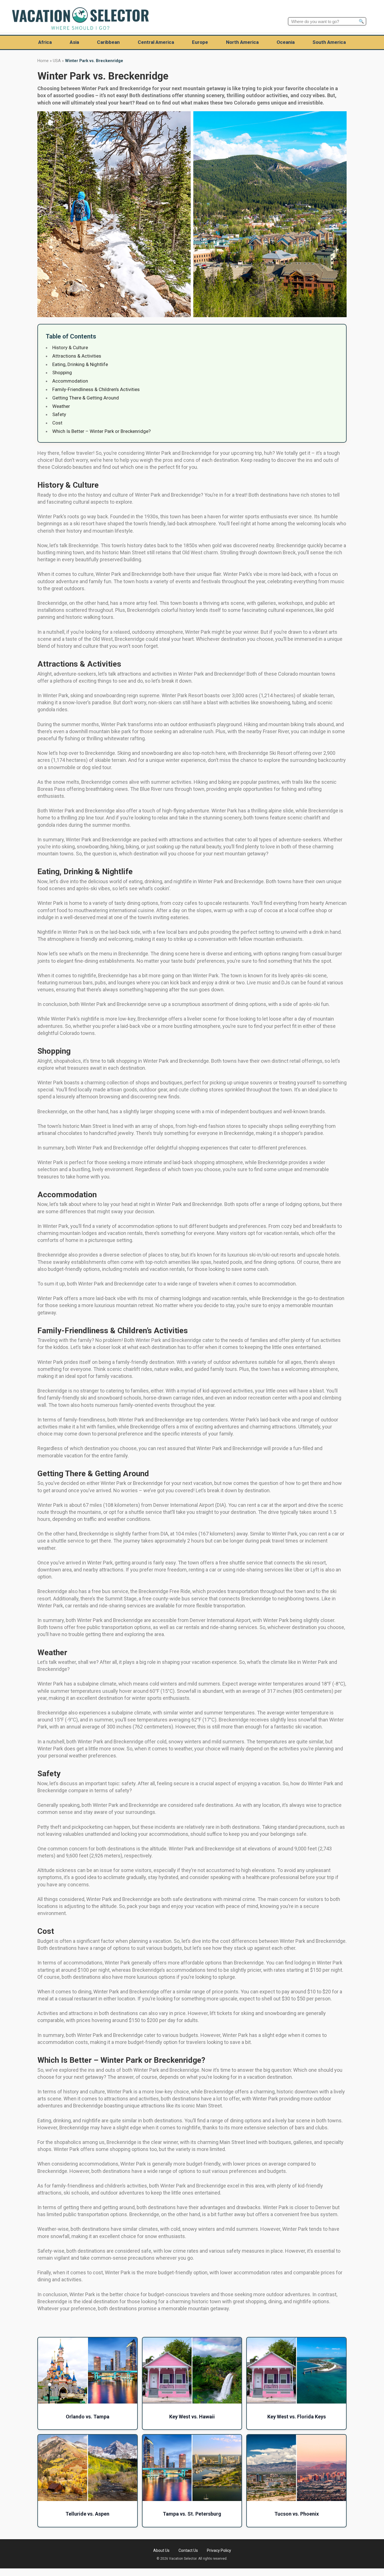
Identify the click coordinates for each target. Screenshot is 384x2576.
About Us (161, 2550)
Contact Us (188, 2550)
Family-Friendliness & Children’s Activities (96, 389)
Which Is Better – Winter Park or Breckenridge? (101, 431)
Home (43, 61)
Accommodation (70, 381)
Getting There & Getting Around (86, 398)
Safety (59, 414)
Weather (61, 406)
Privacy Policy (219, 2550)
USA (57, 61)
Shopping (62, 372)
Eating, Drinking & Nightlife (80, 364)
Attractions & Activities (77, 356)
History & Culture (70, 347)
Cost (57, 423)
